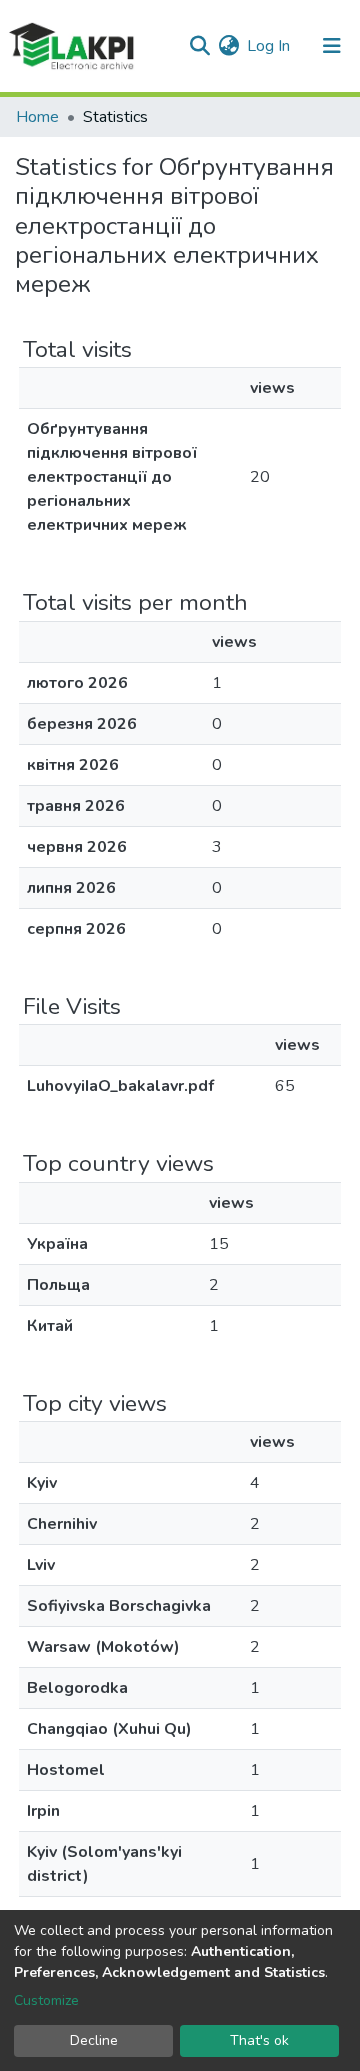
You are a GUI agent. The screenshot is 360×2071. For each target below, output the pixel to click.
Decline (94, 2040)
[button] (228, 46)
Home (37, 117)
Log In (269, 46)
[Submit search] (199, 46)
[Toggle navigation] (332, 46)
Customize (46, 2000)
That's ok (259, 2040)
